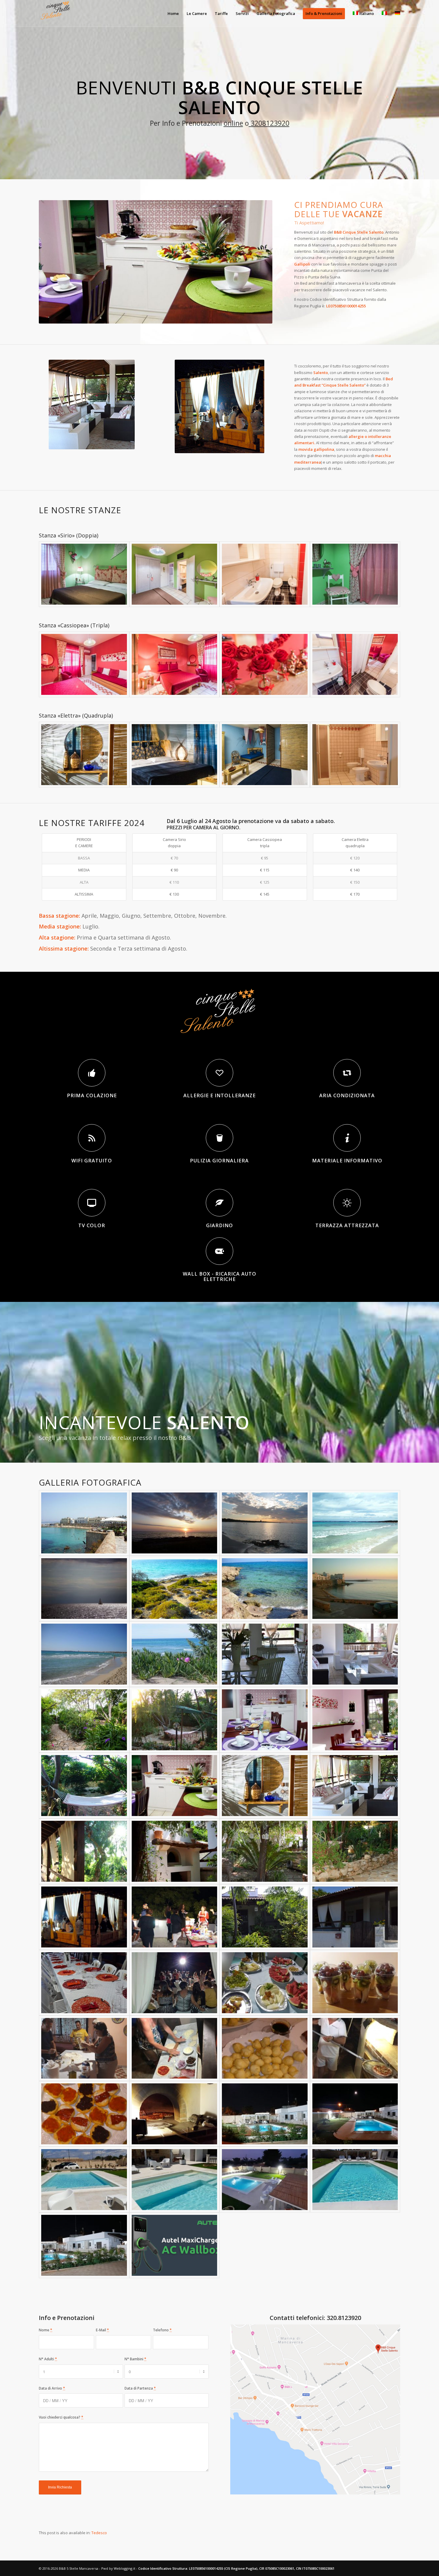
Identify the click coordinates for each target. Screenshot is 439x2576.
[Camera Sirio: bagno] (265, 574)
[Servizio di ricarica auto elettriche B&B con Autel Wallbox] (175, 2245)
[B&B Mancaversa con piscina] (355, 2114)
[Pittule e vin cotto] (265, 2048)
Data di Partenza (140, 2388)
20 (177, 316)
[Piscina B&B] (84, 2245)
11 (134, 316)
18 (168, 316)
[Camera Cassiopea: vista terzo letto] (84, 664)
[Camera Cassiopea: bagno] (355, 664)
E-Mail (102, 2330)
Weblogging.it (125, 2568)
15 (153, 316)
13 (144, 316)
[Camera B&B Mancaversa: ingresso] (265, 755)
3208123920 (269, 123)
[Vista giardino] (84, 1851)
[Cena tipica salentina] (84, 1983)
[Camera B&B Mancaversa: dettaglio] (84, 755)
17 (163, 316)
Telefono (162, 2330)
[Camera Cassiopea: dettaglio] (265, 664)
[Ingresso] (265, 1917)
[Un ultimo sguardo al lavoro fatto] (175, 2114)
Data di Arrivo (52, 2388)
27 (211, 316)
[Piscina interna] (355, 2180)
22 (187, 316)
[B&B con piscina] (265, 2114)
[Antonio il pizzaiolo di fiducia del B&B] (355, 2048)
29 (220, 316)
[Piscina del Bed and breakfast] (84, 2180)
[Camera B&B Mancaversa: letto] (175, 755)
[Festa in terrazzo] (84, 1917)
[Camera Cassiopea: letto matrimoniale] (175, 664)
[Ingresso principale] (355, 1917)
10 (129, 316)
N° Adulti (48, 2359)
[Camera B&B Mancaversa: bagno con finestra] (355, 755)
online (233, 123)
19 (172, 316)
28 (215, 316)
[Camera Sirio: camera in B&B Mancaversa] (84, 574)
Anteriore (52, 262)
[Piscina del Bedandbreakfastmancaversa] (175, 2180)
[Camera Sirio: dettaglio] (355, 574)
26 (206, 316)
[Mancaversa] (175, 1523)
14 (148, 316)
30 (225, 316)
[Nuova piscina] (265, 2180)
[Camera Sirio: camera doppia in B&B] (175, 574)
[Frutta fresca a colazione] (355, 1983)
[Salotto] (355, 1786)
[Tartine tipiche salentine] (84, 2114)
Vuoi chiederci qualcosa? (61, 2417)
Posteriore (259, 262)
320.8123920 (344, 2318)
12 (139, 316)
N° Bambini (135, 2359)
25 (201, 316)
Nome (46, 2330)
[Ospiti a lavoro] (84, 2048)
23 (191, 316)
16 (158, 316)
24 (196, 316)
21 (182, 316)
